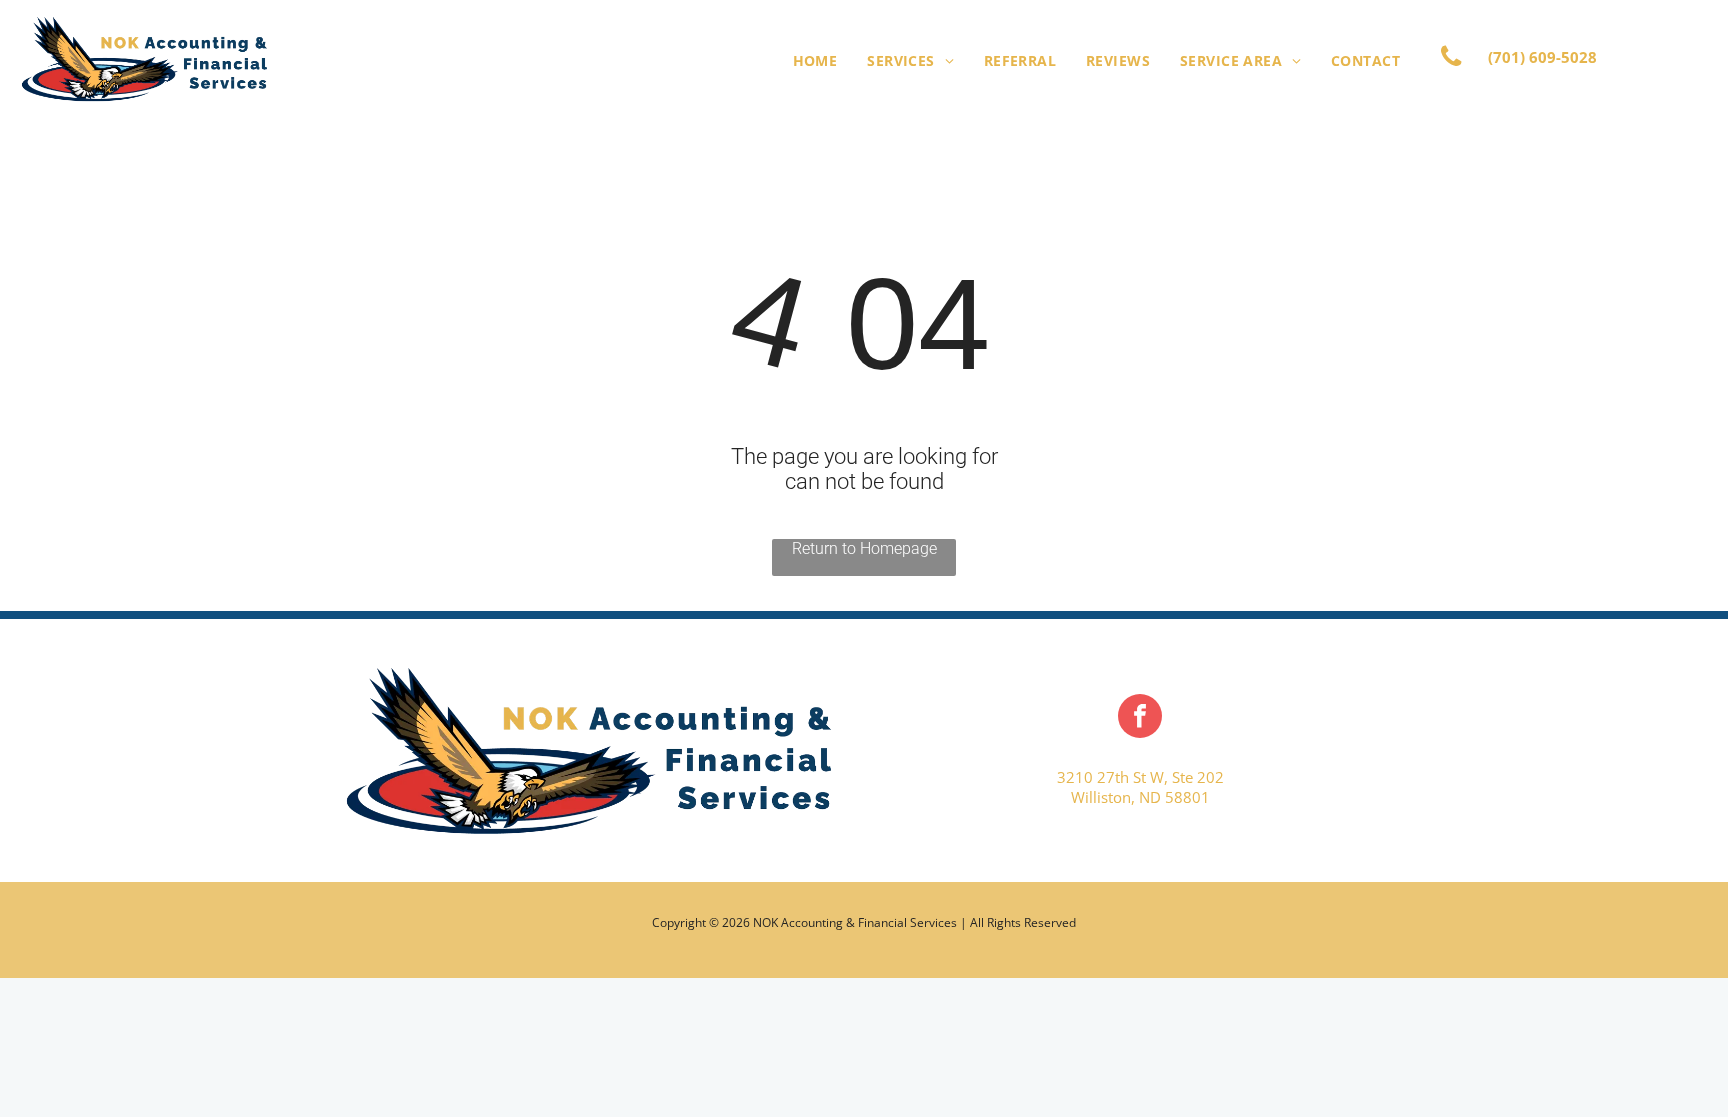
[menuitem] (815, 60)
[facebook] (1140, 718)
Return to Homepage (864, 548)
